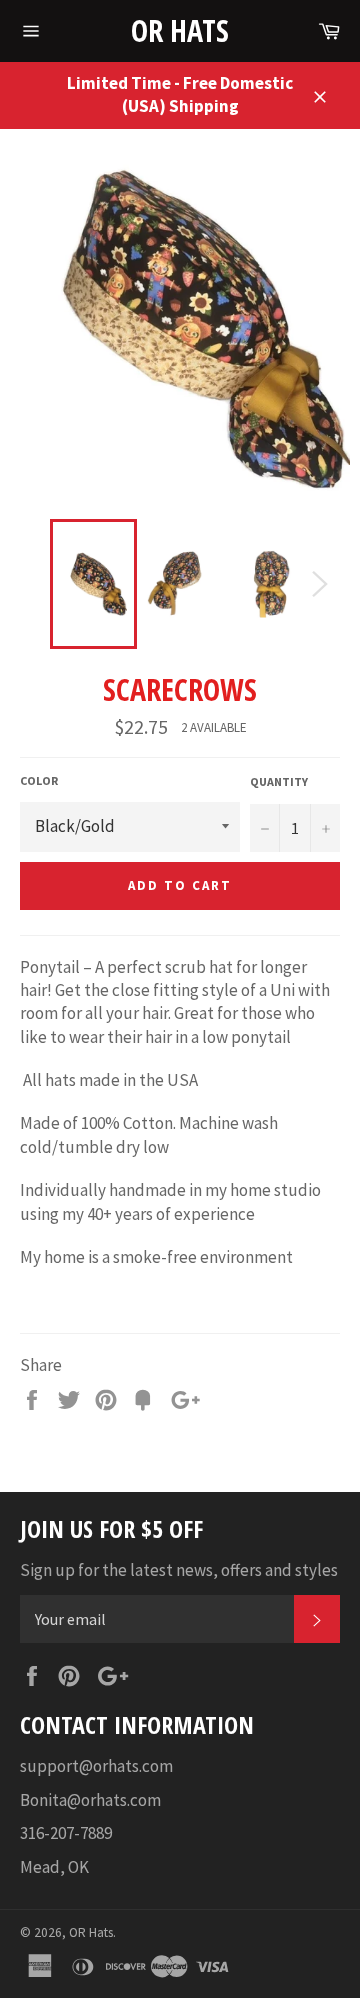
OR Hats (180, 30)
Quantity (279, 781)
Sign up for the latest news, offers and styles (179, 1570)
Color (39, 780)
